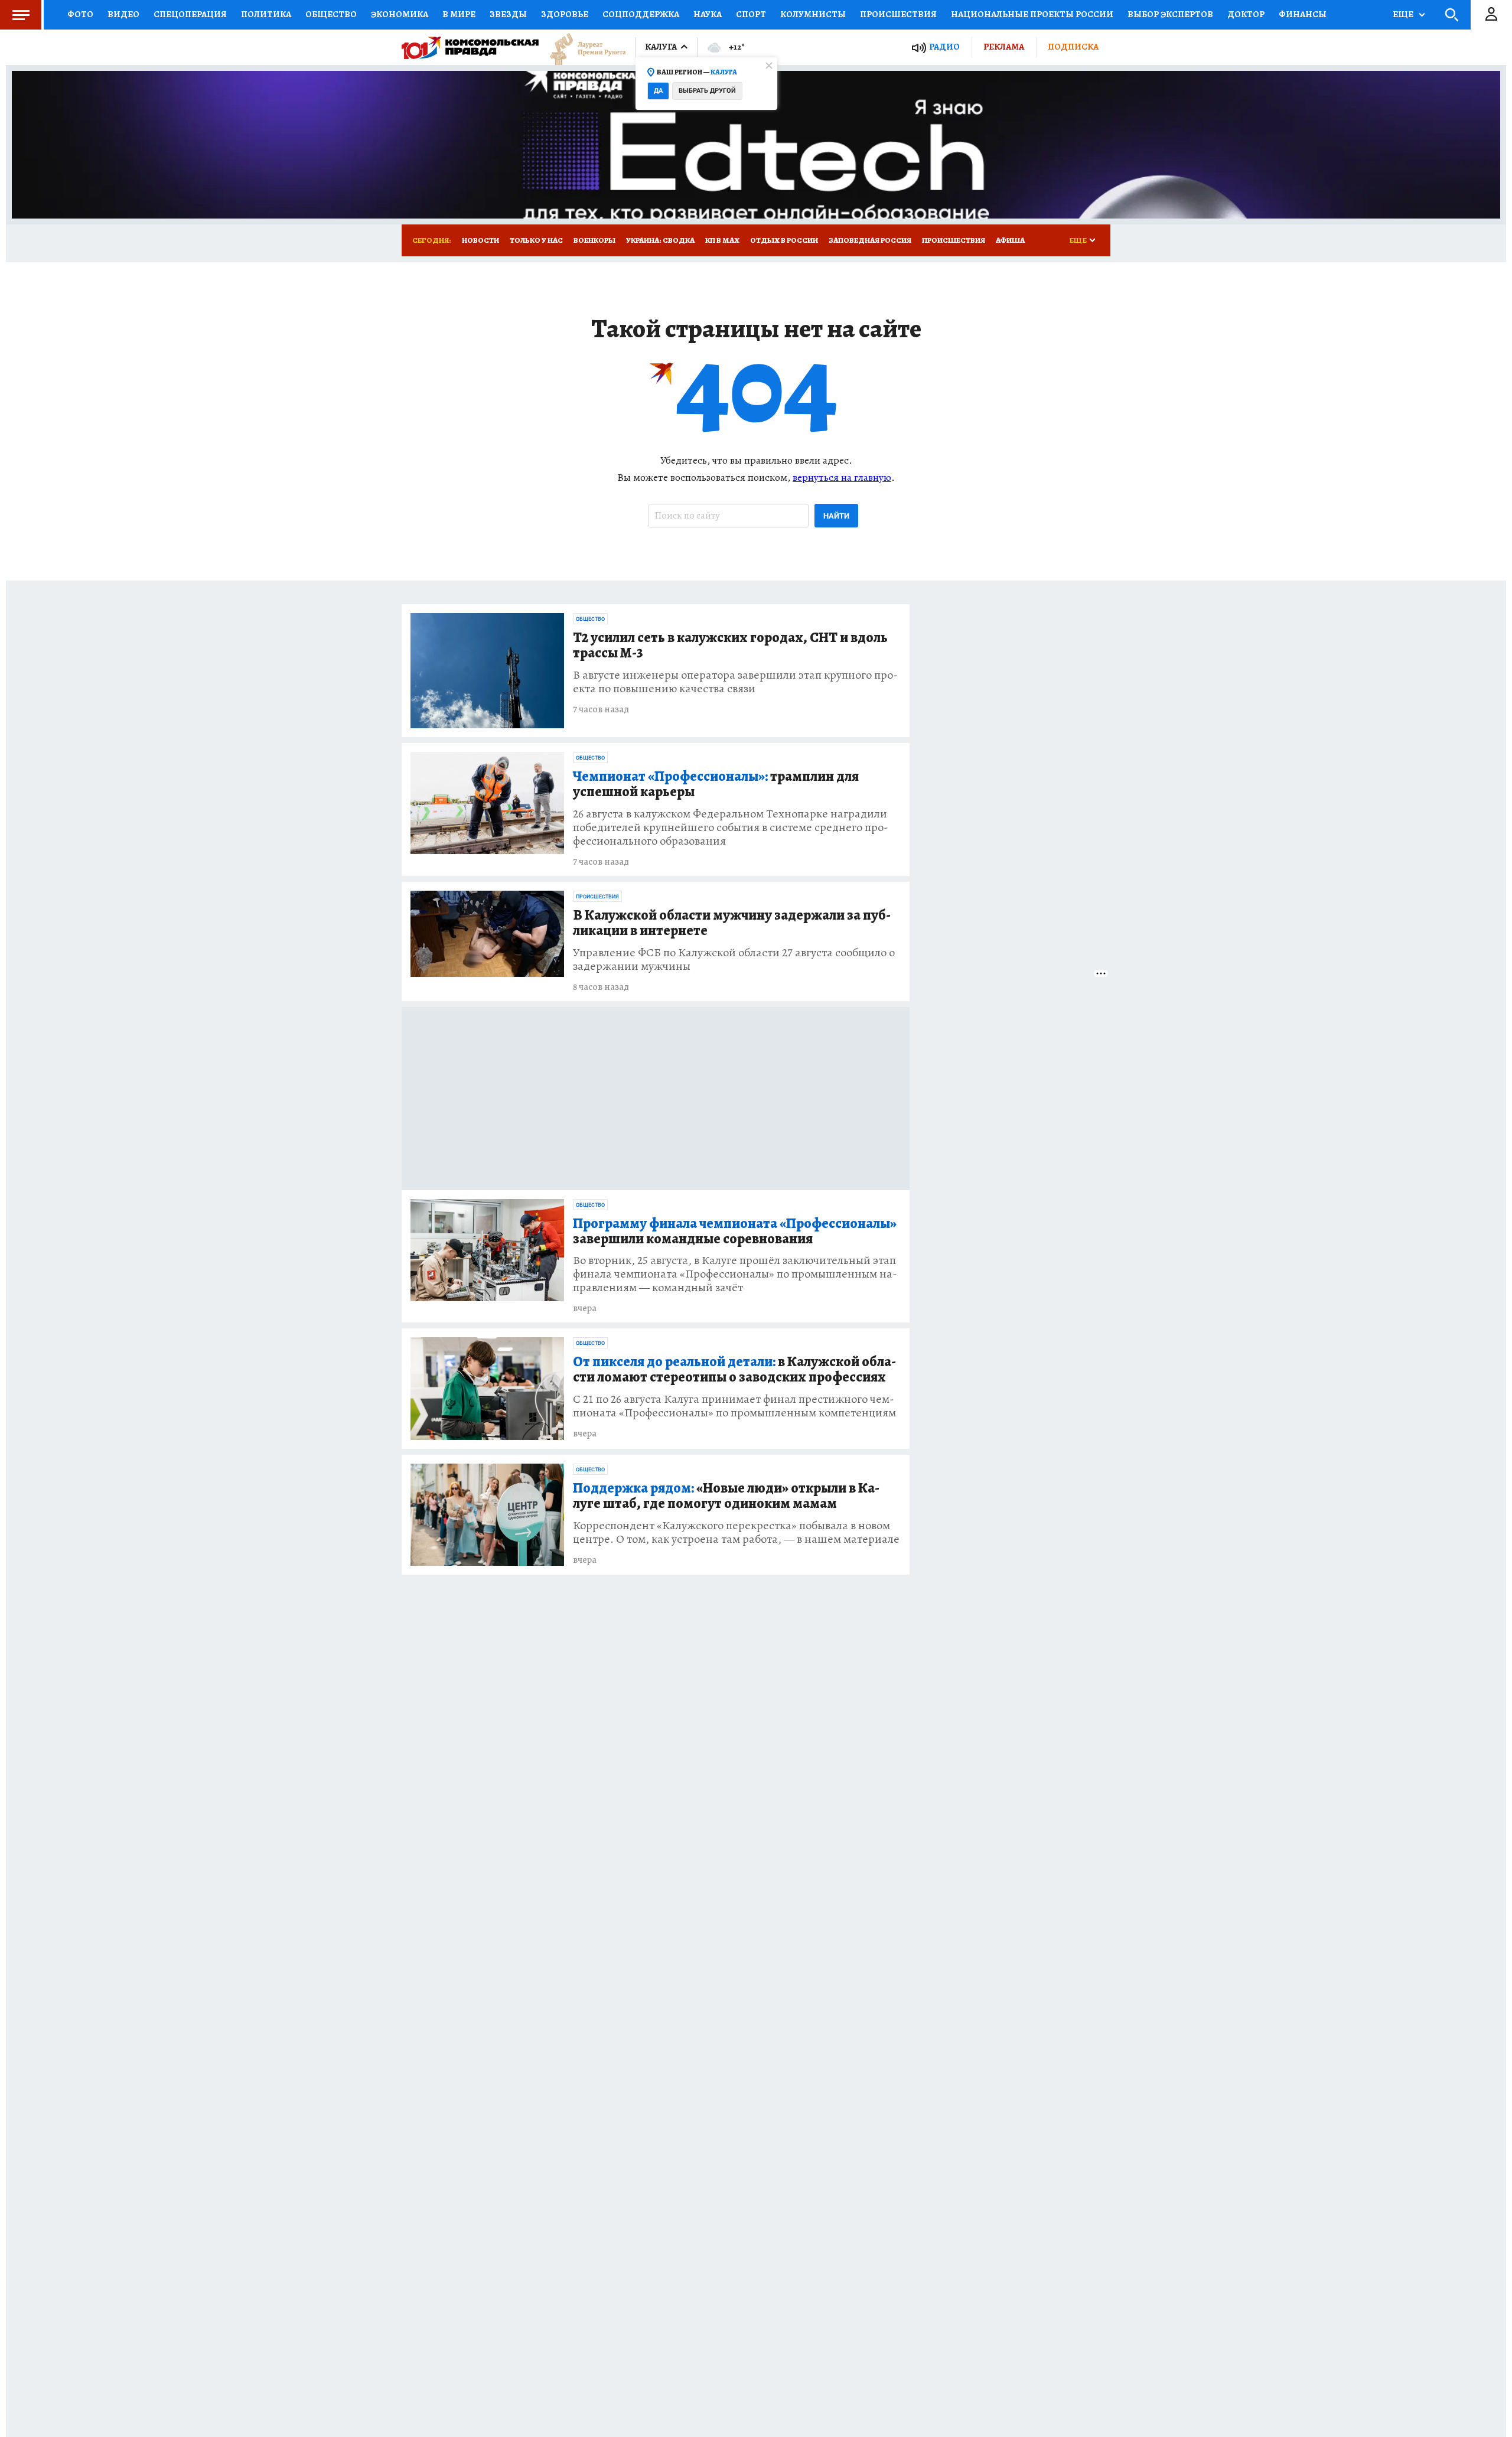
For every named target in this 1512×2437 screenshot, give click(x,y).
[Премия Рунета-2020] (582, 48)
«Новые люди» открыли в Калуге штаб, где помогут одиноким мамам (726, 1496)
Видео (123, 14)
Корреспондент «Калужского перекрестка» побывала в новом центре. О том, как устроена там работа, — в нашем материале (736, 1532)
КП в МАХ (722, 240)
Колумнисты (813, 14)
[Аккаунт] (1491, 15)
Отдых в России (784, 240)
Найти (836, 516)
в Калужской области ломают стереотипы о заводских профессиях (734, 1370)
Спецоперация (190, 14)
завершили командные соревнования (735, 1231)
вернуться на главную (842, 477)
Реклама (1004, 47)
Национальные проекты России (1032, 14)
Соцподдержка (641, 14)
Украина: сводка (660, 240)
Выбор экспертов (1170, 14)
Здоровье (565, 14)
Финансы (1303, 14)
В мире (459, 14)
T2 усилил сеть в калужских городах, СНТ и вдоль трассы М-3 (730, 646)
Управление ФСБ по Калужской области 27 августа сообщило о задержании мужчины (734, 959)
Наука (708, 14)
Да (658, 91)
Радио (944, 47)
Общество (331, 14)
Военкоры (594, 240)
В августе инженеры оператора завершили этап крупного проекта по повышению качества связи (735, 682)
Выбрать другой (707, 91)
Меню (21, 15)
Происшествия (898, 14)
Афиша (1010, 240)
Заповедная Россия (870, 240)
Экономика (400, 14)
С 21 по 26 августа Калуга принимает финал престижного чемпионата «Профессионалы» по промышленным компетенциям (734, 1406)
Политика (266, 14)
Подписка (1073, 47)
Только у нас (536, 240)
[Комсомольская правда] (470, 47)
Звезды (508, 14)
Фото (80, 14)
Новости (480, 240)
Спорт (751, 14)
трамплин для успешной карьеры (716, 784)
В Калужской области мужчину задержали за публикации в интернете (732, 923)
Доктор (1246, 14)
